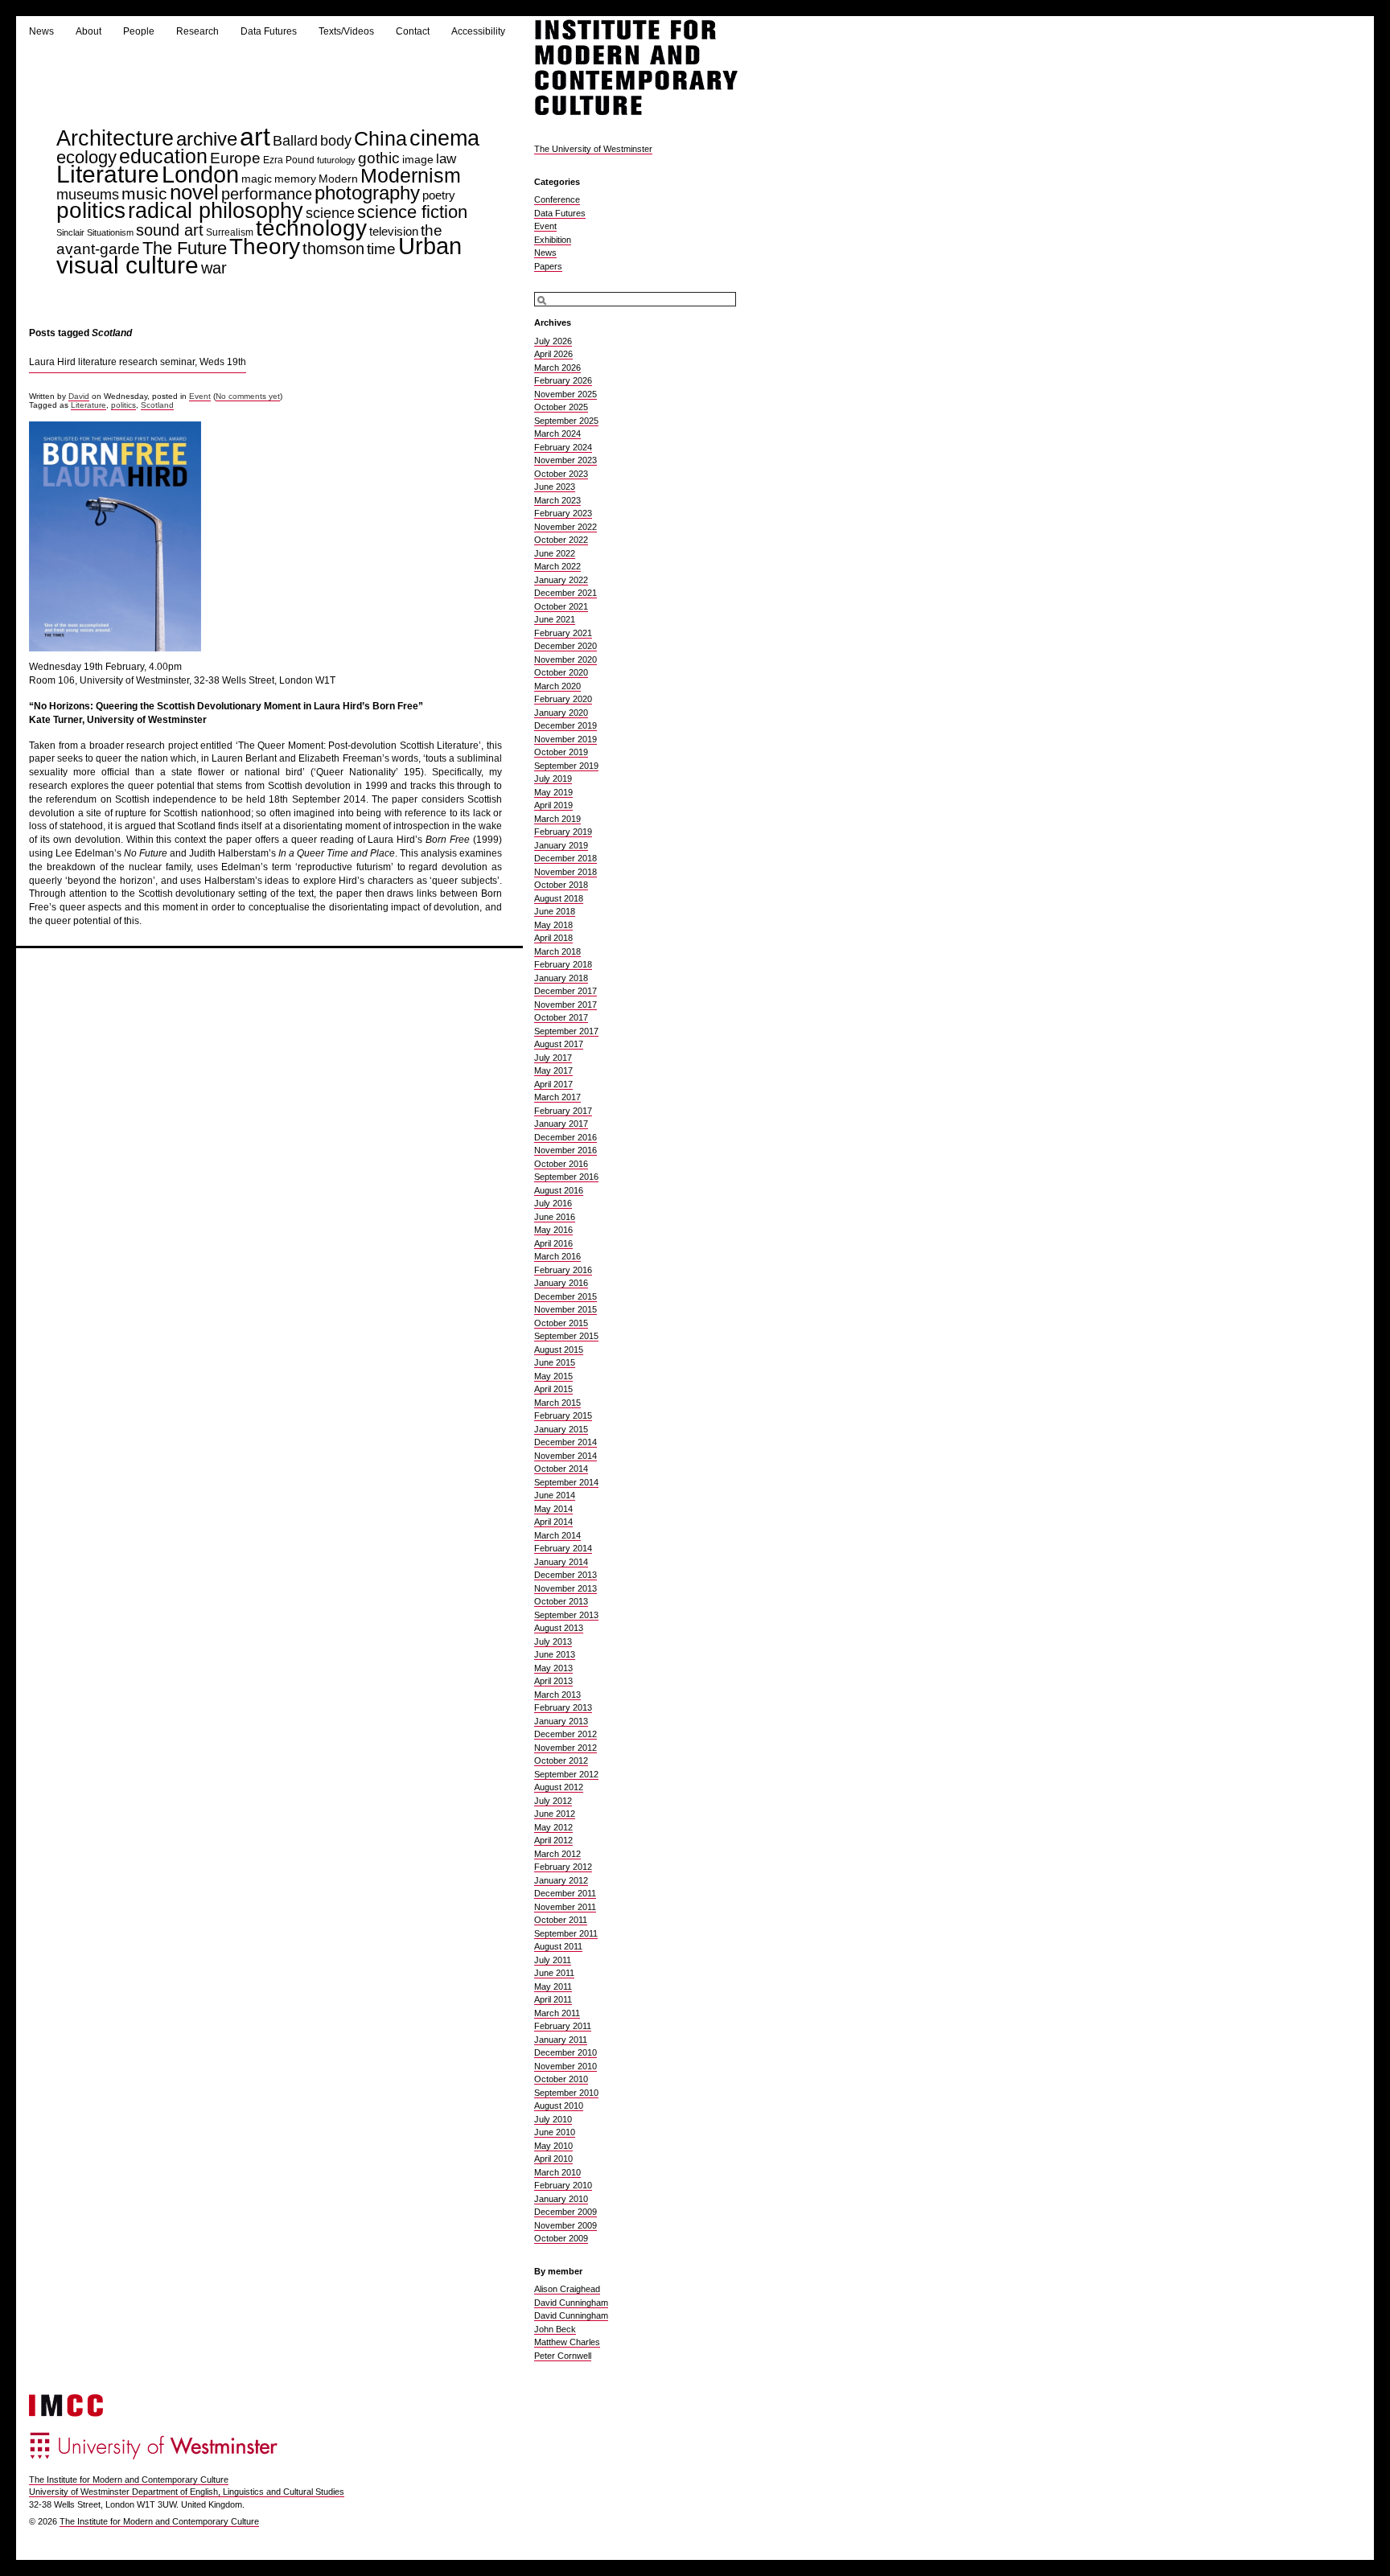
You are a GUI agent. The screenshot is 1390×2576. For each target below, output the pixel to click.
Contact (413, 31)
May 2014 (553, 1509)
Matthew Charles (567, 2342)
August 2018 (559, 898)
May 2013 (553, 1668)
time (381, 249)
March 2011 (557, 2013)
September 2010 (566, 2093)
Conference (557, 199)
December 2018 (565, 858)
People (139, 31)
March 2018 (557, 951)
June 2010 (555, 2132)
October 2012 (561, 1760)
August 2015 (559, 1350)
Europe (235, 158)
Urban (430, 246)
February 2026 (563, 380)
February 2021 (563, 633)
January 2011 (561, 2040)
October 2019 (561, 752)
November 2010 (565, 2066)
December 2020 (565, 646)
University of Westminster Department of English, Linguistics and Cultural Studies (187, 2492)
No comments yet (248, 396)
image (418, 159)
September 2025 (566, 421)
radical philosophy (216, 211)
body (336, 140)
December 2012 (565, 1734)
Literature (108, 174)
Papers (548, 266)
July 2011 (553, 1960)
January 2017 (561, 1124)
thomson (333, 248)
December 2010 (565, 2052)
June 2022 (555, 553)
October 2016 (561, 1164)
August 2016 (559, 1190)
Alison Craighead (567, 2289)
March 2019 (557, 819)
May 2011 (553, 1986)
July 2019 (553, 779)
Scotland (157, 405)
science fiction (412, 212)
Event (200, 396)
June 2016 (555, 1217)
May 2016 (553, 1230)
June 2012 (555, 1814)
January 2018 (561, 978)
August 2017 (559, 1044)
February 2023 (563, 513)
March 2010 (557, 2172)
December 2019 (565, 725)
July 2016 (553, 1203)
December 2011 (565, 1893)
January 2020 (561, 713)
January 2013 (561, 1721)
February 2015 (563, 1415)
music (144, 193)
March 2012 (557, 1854)
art (255, 137)
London (200, 175)
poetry (439, 195)
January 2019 (561, 845)
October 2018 (561, 885)
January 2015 (561, 1429)
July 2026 (553, 341)
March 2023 (557, 500)
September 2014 (566, 1482)
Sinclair (70, 232)
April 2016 (553, 1243)
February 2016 (563, 1270)
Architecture (115, 138)
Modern (338, 179)
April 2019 (553, 805)
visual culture (127, 265)
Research (197, 31)
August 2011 (558, 1946)
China (380, 139)
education (163, 156)
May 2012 (553, 1827)
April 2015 (553, 1389)
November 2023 (565, 460)
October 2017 (561, 1017)
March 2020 (557, 686)
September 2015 (566, 1336)
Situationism (110, 232)
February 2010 (563, 2185)
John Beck (555, 2329)
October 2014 (561, 1469)
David (79, 396)
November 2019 (565, 739)
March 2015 (557, 1403)
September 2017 (566, 1031)
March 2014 (557, 1535)
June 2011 (554, 1973)
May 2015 (553, 1376)
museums (88, 195)
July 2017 (553, 1058)
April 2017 (553, 1084)
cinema (444, 138)
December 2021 (565, 593)
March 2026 (557, 368)
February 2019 (563, 832)
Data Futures (269, 31)
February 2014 (563, 1548)
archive (207, 139)
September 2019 (566, 766)
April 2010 (553, 2159)
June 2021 (555, 619)
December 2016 (565, 1137)
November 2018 (565, 872)
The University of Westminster (593, 149)
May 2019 (553, 792)
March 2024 (557, 433)
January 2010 (561, 2199)
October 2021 (561, 606)
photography (367, 193)
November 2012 (565, 1748)
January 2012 (561, 1880)
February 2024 (563, 447)
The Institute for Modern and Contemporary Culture (129, 2479)
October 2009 (561, 2238)
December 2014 (565, 1442)
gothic (379, 158)
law (446, 159)
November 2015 (565, 1309)
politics (91, 210)
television (394, 231)
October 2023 (561, 474)
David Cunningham (571, 2303)
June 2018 (555, 911)
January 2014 (561, 1562)
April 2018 (553, 938)
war (214, 267)
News (41, 31)
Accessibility (478, 31)
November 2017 (565, 1005)
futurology (336, 160)
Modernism (411, 176)
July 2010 (553, 2119)
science (330, 213)
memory (295, 179)
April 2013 (553, 1681)
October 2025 (561, 407)
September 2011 (566, 1933)
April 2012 (553, 1840)
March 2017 (557, 1097)
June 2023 (555, 487)
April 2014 (553, 1522)
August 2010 (559, 2106)
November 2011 (565, 1907)
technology (311, 228)
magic (257, 179)
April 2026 (553, 354)
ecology (86, 157)
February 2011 (563, 2026)
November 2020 (565, 659)
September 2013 (566, 1615)
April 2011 (553, 1999)
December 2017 (565, 991)
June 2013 (555, 1654)
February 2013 (563, 1707)
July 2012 (553, 1801)
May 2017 (553, 1070)
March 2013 (557, 1695)
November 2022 (565, 527)
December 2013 (565, 1575)
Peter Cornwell (563, 2356)
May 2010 (553, 2146)
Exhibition (553, 240)
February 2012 (563, 1867)
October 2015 (561, 1323)
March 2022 (557, 566)
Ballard (295, 141)
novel (194, 192)
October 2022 (561, 540)
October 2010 (561, 2079)
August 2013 (559, 1628)
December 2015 (565, 1296)
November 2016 (565, 1150)
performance (267, 194)
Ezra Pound (289, 160)
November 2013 (565, 1588)
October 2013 (561, 1601)
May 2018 (553, 925)
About (88, 31)
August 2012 (559, 1787)
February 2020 (563, 699)
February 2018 (563, 964)
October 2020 (561, 672)
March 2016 (557, 1256)
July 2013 (553, 1641)
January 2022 (561, 580)
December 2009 (565, 2212)
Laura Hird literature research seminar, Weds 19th (138, 362)
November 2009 (565, 2225)
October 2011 (561, 1920)
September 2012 (566, 1774)
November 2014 (565, 1456)
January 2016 (561, 1283)
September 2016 (566, 1177)
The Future (185, 248)
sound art (170, 230)
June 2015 (555, 1362)
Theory (265, 247)
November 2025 (565, 394)
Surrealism (230, 232)
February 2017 (563, 1111)
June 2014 (555, 1495)
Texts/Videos (346, 31)
